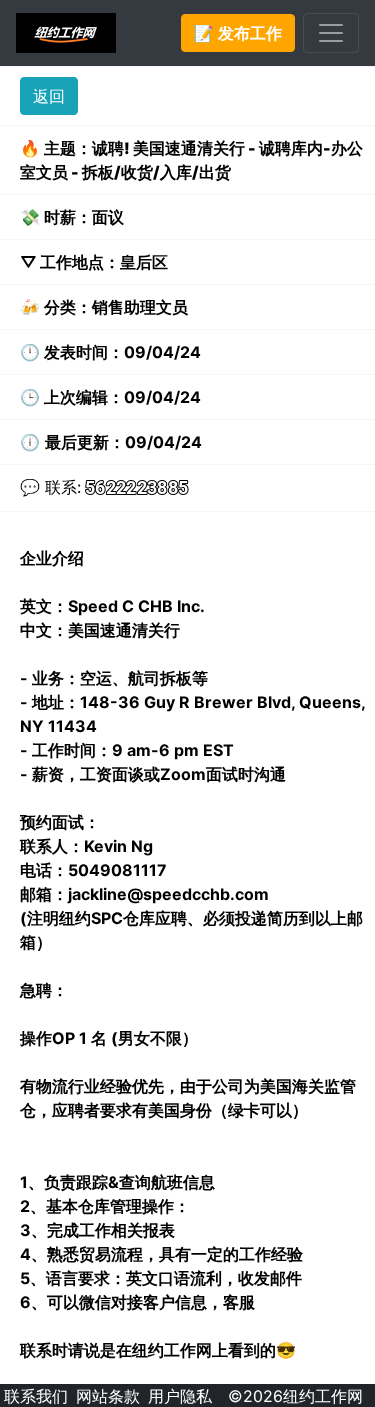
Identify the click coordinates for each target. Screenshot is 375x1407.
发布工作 (238, 33)
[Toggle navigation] (331, 33)
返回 (49, 96)
